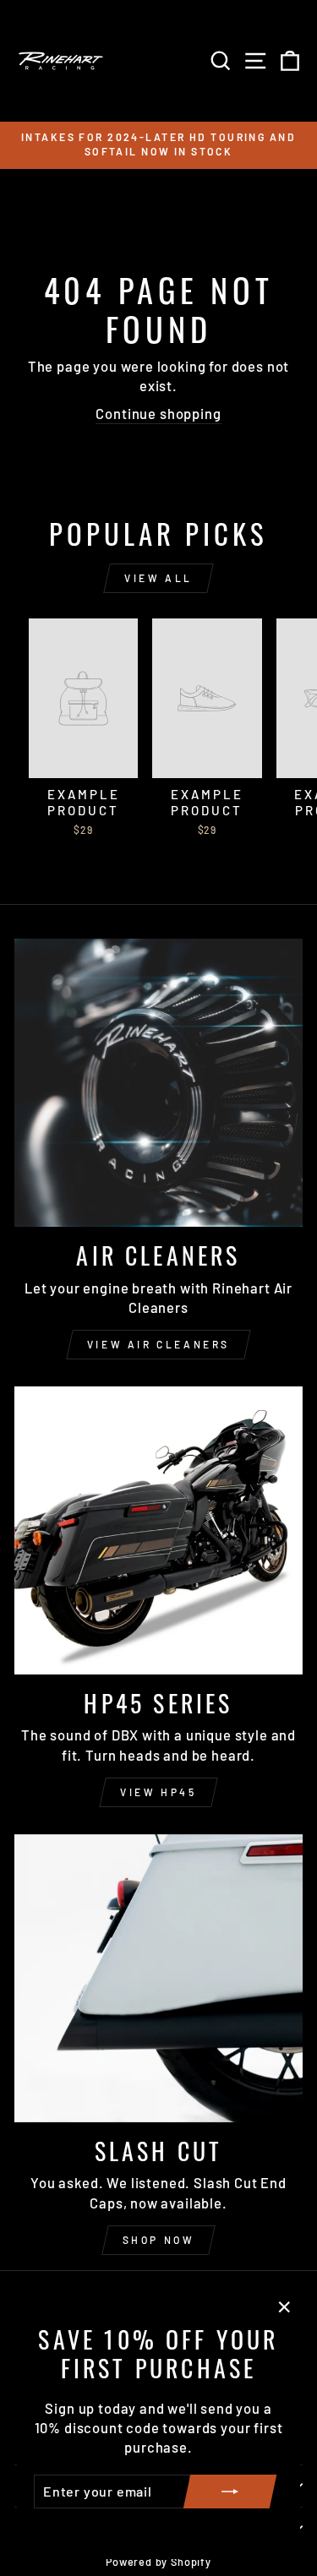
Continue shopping (158, 413)
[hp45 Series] (158, 1530)
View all (158, 578)
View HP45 (158, 1792)
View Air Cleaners (158, 1344)
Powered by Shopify (158, 2562)
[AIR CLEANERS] (158, 1083)
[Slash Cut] (158, 1978)
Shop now (159, 2240)
